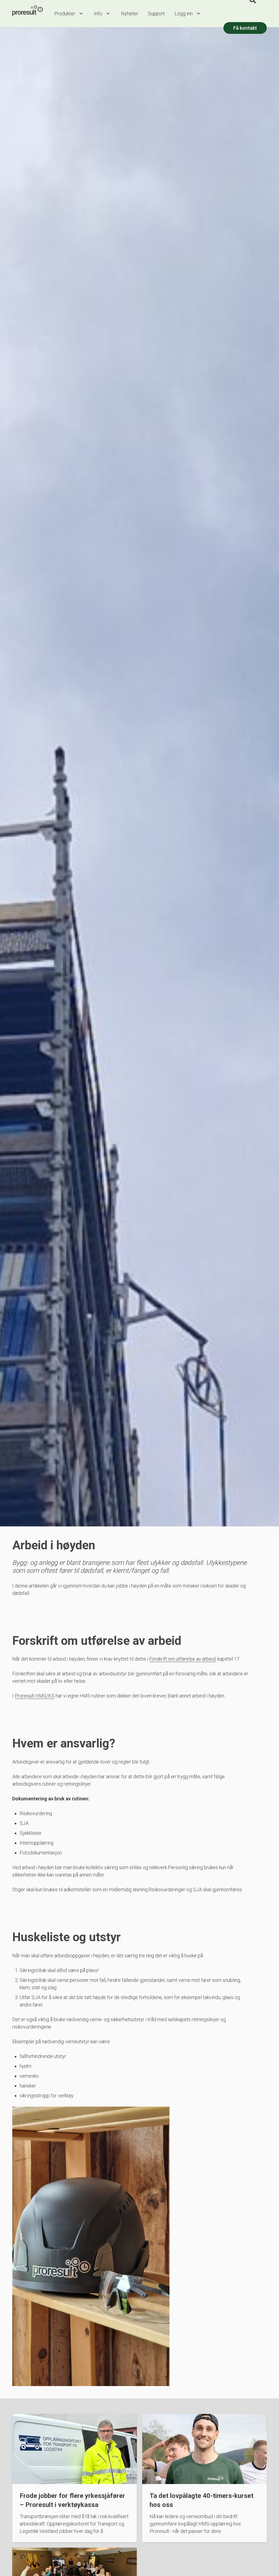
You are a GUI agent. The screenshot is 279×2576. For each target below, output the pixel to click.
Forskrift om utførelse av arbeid (182, 1659)
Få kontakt (245, 28)
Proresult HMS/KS (35, 1696)
